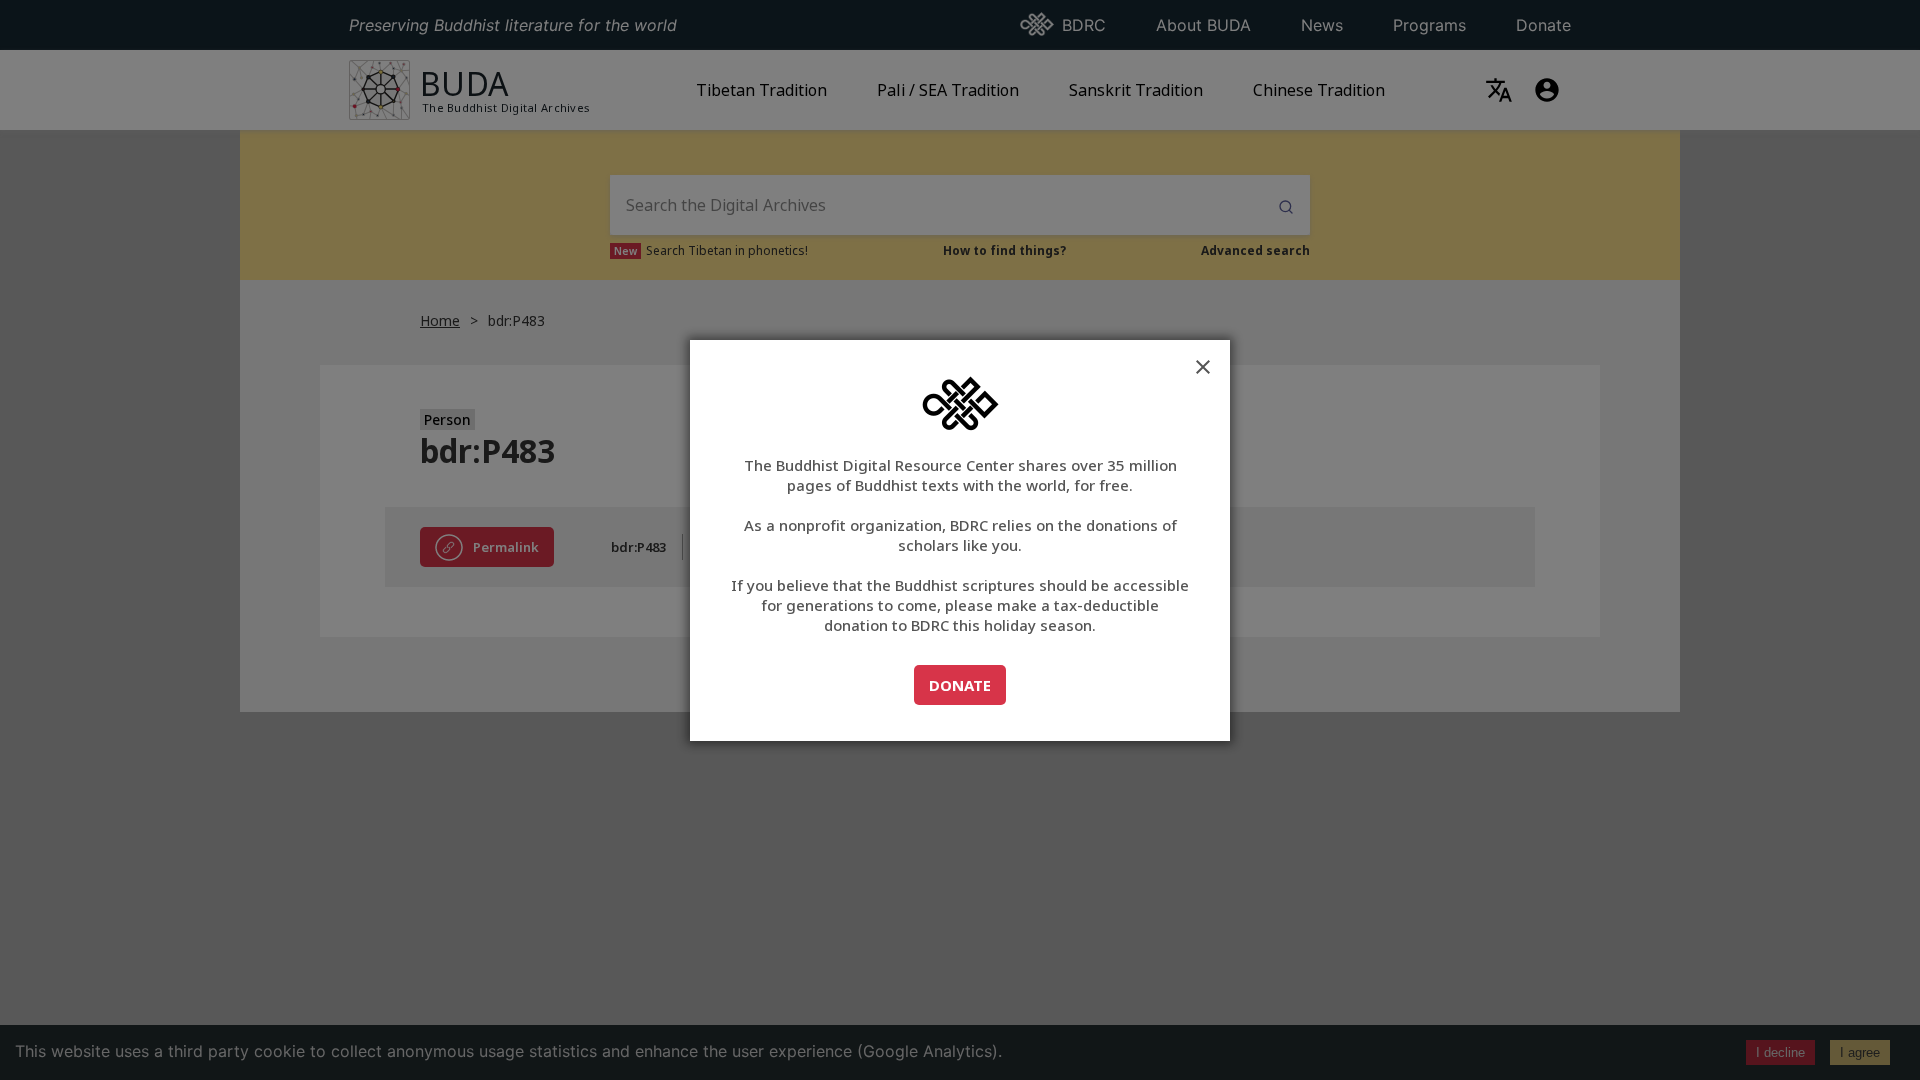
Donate (967, 684)
